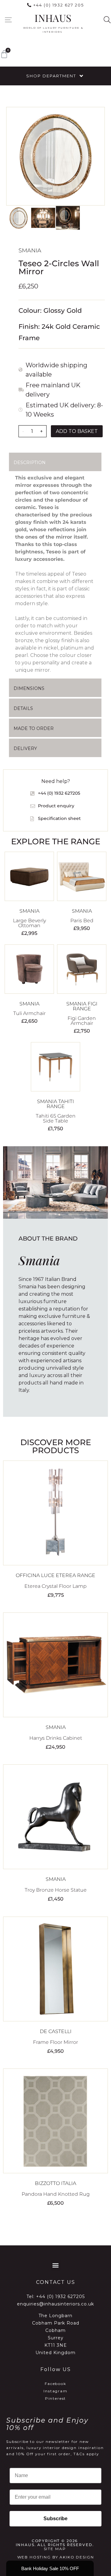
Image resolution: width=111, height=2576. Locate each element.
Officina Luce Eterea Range (55, 1575)
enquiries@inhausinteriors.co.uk (55, 2304)
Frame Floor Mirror (55, 2042)
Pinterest (56, 2398)
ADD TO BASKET (77, 431)
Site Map (55, 2549)
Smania (30, 251)
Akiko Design (77, 2557)
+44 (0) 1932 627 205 (59, 5)
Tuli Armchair (29, 1013)
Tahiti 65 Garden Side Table (56, 1118)
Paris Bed (82, 921)
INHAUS (53, 18)
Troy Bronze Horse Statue (56, 1890)
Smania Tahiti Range (55, 1104)
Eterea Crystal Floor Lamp (55, 1586)
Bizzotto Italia (55, 2183)
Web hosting (34, 2557)
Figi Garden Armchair (82, 1021)
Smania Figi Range (82, 1006)
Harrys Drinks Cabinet (56, 1738)
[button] (8, 20)
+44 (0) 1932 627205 (60, 2297)
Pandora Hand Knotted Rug (56, 2194)
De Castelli (56, 2031)
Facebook (55, 2384)
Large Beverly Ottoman (29, 923)
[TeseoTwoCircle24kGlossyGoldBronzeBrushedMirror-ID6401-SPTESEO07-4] (55, 156)
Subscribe (55, 2519)
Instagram (55, 2391)
